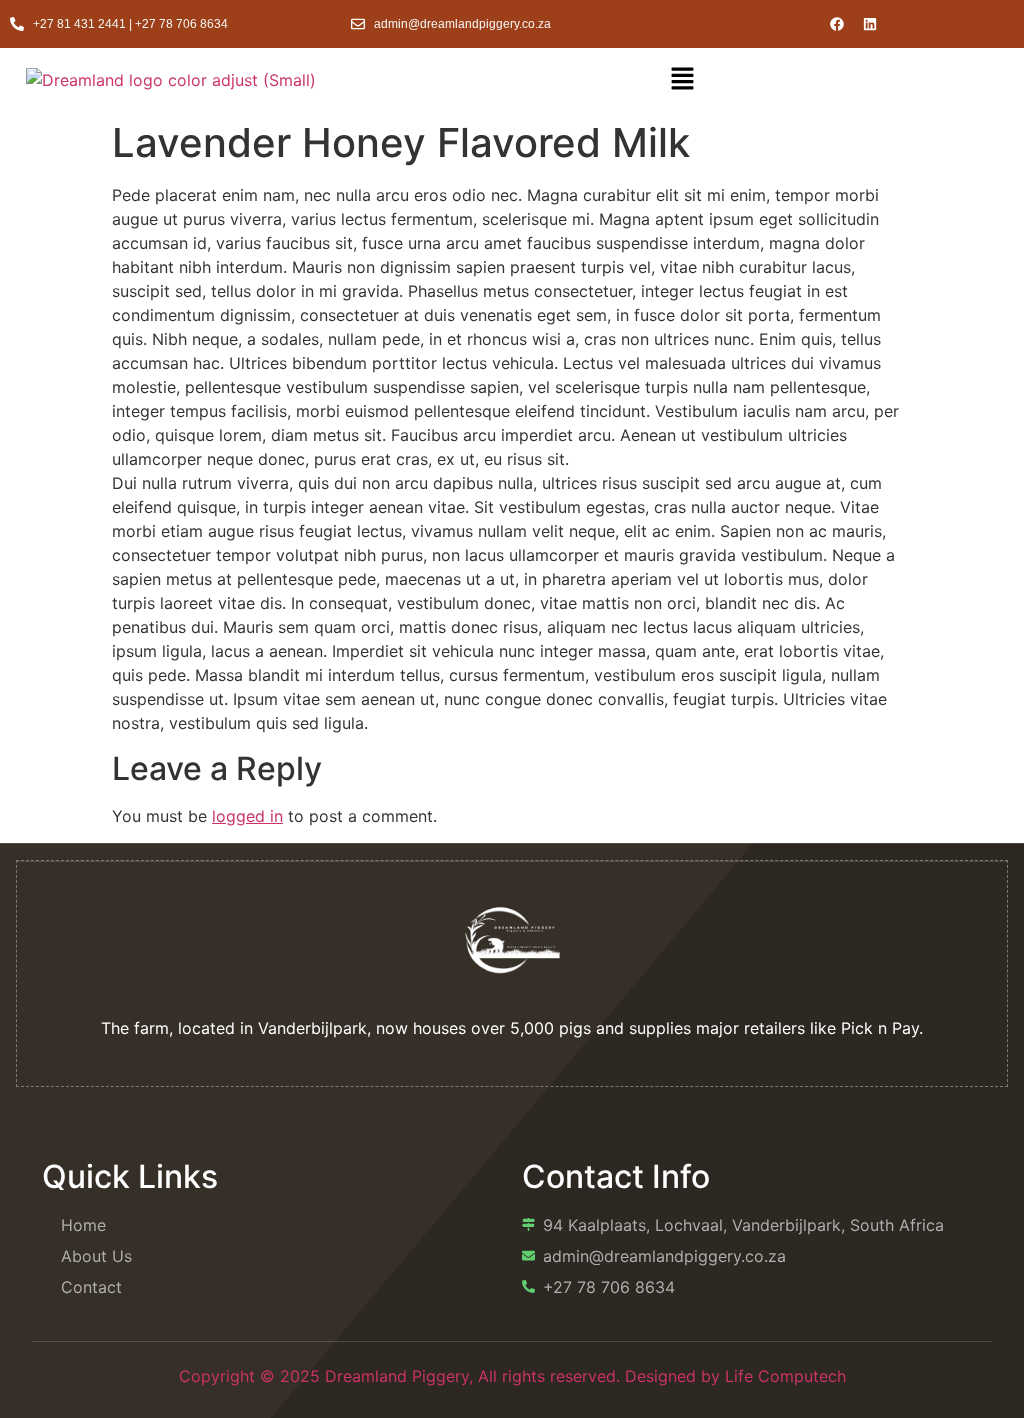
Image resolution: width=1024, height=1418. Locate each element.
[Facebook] (837, 24)
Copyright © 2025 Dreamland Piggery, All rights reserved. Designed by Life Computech (512, 1376)
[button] (682, 79)
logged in (247, 816)
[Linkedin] (870, 24)
